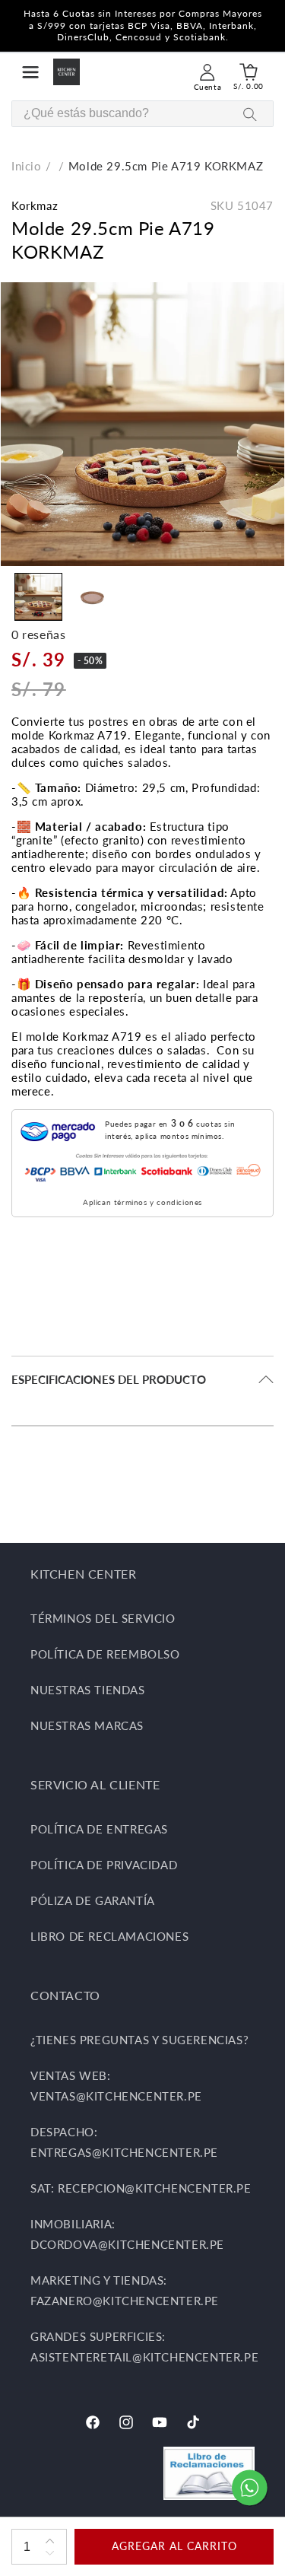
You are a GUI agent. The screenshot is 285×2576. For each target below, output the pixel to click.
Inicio (27, 166)
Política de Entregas (99, 1829)
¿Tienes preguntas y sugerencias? (139, 2040)
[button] (30, 72)
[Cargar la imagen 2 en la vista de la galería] (92, 597)
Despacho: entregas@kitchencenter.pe (124, 2142)
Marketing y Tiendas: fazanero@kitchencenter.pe (125, 2290)
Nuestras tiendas (88, 1690)
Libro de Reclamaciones (109, 1936)
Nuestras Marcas (87, 1725)
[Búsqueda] (250, 114)
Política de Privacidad (104, 1865)
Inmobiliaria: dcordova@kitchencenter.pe (127, 2234)
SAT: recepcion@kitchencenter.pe (141, 2188)
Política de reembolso (105, 1654)
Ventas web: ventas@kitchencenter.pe (116, 2086)
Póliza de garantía (93, 1900)
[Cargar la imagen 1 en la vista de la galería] (38, 597)
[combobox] (142, 114)
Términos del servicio (103, 1618)
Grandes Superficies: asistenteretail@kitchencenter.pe (142, 2347)
